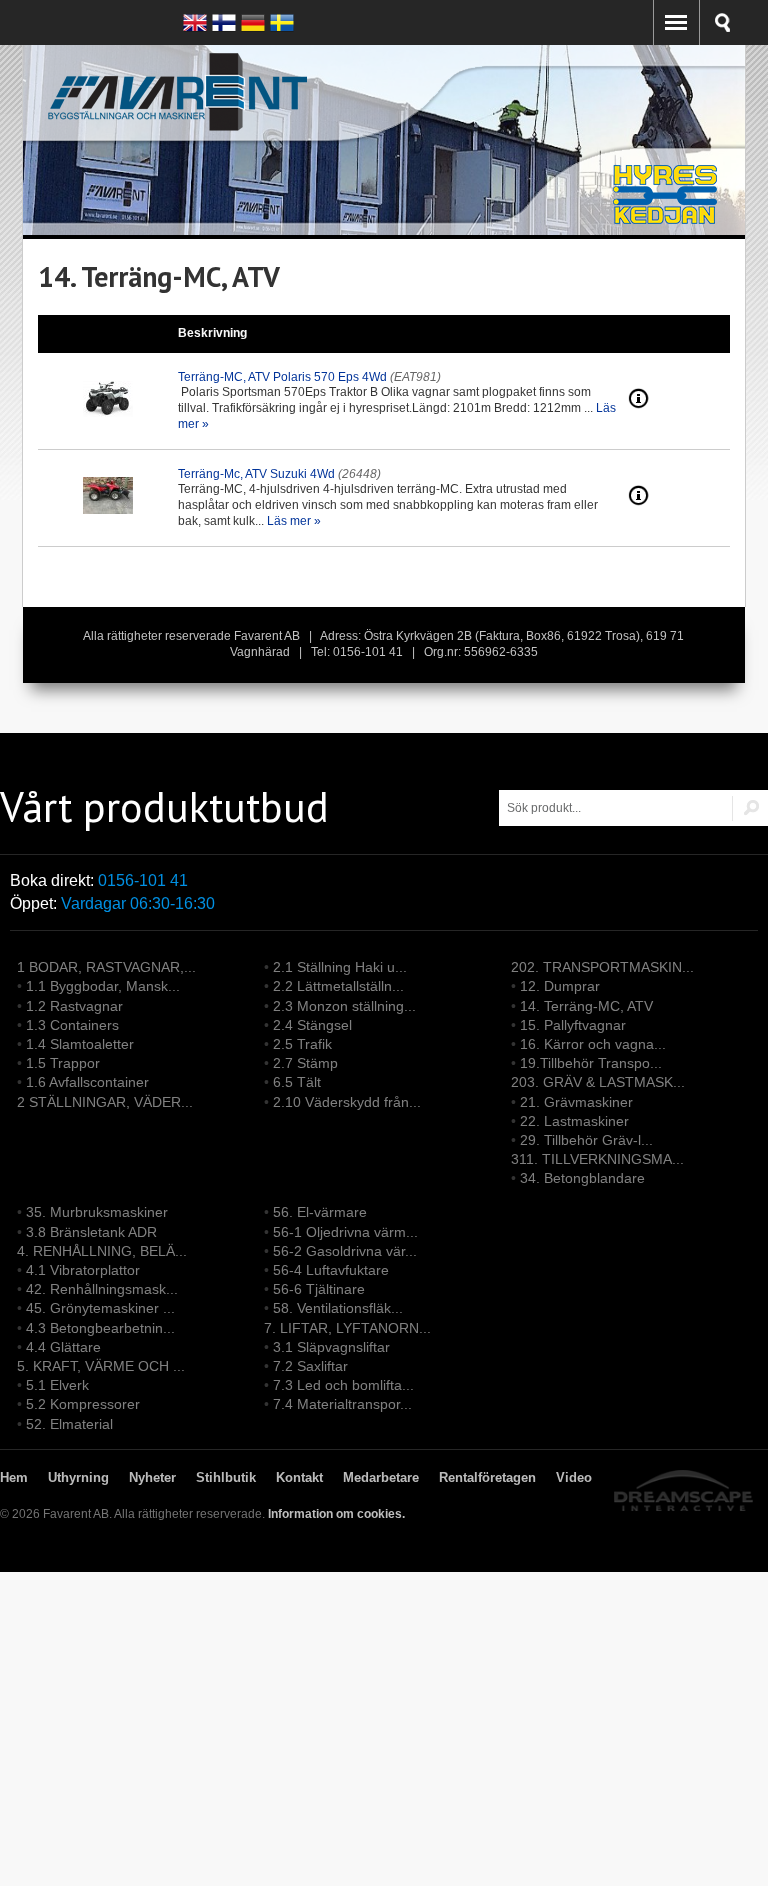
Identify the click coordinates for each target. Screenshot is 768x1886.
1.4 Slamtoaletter (80, 1044)
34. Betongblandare (582, 1178)
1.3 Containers (72, 1025)
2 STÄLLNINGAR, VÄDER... (105, 1102)
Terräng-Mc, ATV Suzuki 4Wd (256, 474)
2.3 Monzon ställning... (344, 1006)
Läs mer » (294, 521)
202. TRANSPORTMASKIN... (602, 967)
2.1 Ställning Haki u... (340, 967)
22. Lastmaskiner (574, 1121)
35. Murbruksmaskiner (97, 1212)
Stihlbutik (226, 1477)
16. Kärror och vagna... (593, 1044)
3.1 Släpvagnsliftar (331, 1347)
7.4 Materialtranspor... (342, 1404)
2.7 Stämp (305, 1063)
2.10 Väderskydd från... (347, 1102)
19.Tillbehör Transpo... (591, 1063)
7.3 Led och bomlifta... (343, 1385)
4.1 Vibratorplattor (83, 1270)
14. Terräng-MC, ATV (586, 1006)
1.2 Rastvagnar (74, 1006)
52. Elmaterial (69, 1424)
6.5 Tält (297, 1082)
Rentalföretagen (487, 1477)
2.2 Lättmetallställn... (338, 986)
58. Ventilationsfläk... (338, 1308)
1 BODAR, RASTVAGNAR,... (106, 967)
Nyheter (152, 1477)
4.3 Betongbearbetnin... (100, 1328)
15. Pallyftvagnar (573, 1025)
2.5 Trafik (302, 1044)
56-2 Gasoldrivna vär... (345, 1251)
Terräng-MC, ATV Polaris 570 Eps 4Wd (282, 377)
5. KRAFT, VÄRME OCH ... (101, 1366)
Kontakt (299, 1477)
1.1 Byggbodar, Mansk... (103, 986)
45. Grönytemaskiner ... (100, 1308)
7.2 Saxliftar (310, 1366)
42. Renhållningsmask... (102, 1289)
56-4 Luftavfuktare (331, 1270)
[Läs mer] (638, 405)
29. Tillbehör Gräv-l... (586, 1140)
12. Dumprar (560, 986)
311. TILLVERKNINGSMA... (597, 1159)
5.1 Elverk (57, 1385)
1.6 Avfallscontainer (87, 1082)
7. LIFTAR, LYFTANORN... (347, 1328)
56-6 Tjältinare (319, 1289)
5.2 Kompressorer (83, 1404)
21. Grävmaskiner (576, 1102)
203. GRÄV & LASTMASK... (598, 1082)
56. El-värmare (320, 1212)
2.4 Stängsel (312, 1025)
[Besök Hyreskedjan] (667, 225)
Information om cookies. (336, 1514)
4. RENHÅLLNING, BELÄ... (102, 1251)
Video (574, 1477)
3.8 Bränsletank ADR (91, 1232)
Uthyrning (78, 1477)
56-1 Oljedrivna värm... (345, 1232)
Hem (14, 1477)
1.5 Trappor (63, 1063)
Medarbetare (381, 1477)
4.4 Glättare (63, 1347)
